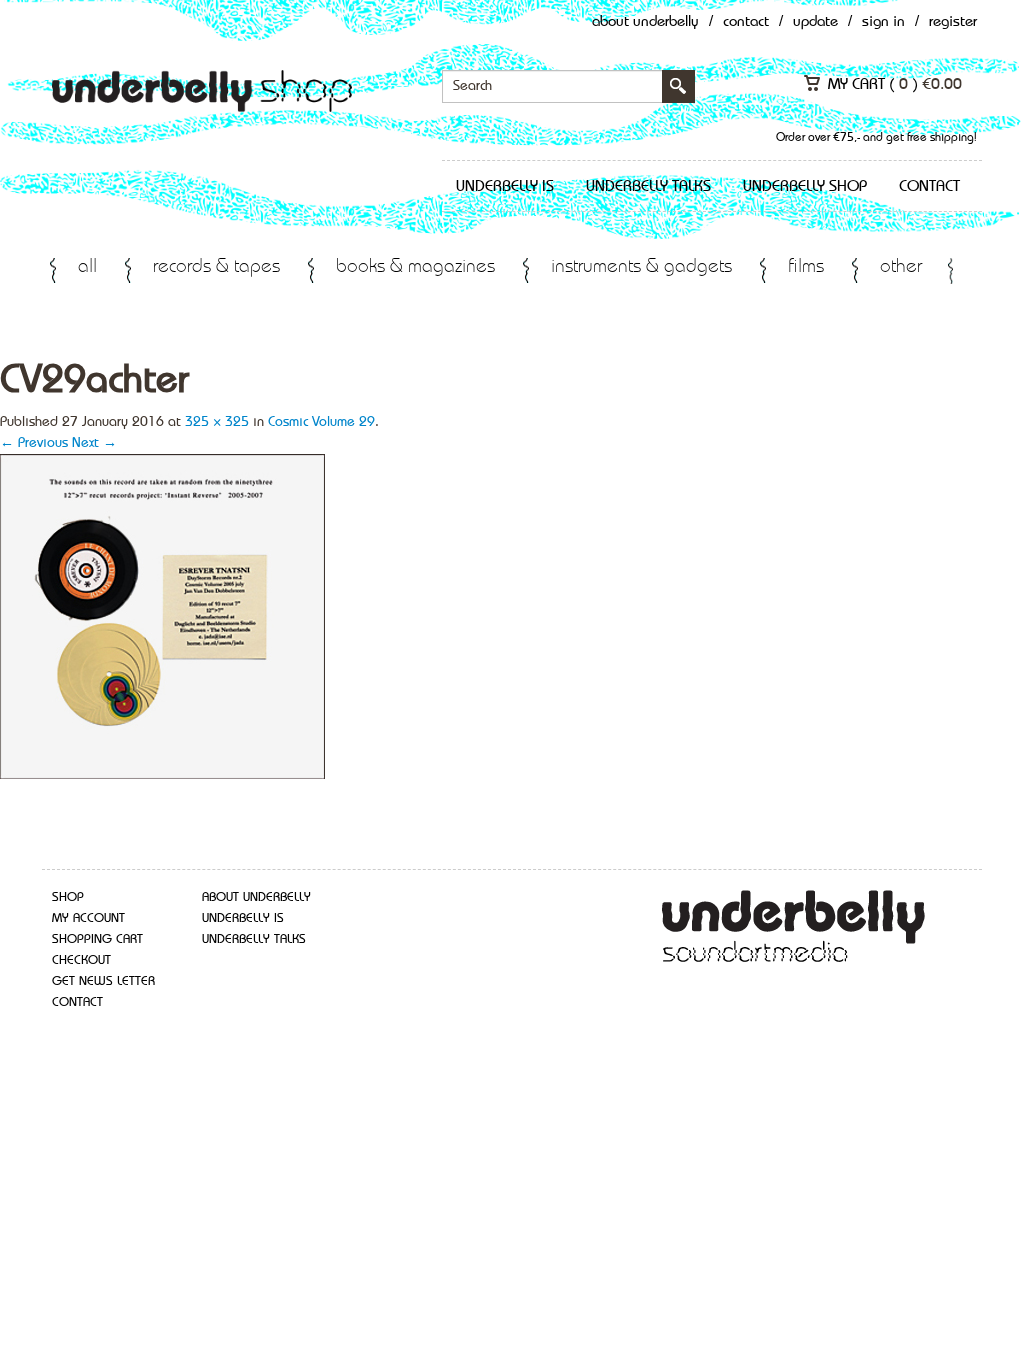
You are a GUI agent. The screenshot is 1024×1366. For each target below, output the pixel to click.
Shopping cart (97, 939)
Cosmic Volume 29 (321, 422)
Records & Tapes (216, 267)
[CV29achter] (162, 615)
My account (88, 918)
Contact (746, 22)
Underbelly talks (648, 187)
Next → (94, 443)
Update (815, 22)
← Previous (34, 443)
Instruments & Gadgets (641, 267)
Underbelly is (505, 187)
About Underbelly (645, 22)
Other (901, 267)
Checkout (81, 960)
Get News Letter (103, 981)
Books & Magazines (415, 267)
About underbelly (256, 897)
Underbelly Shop (805, 187)
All (87, 267)
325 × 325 (217, 422)
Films (806, 267)
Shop (68, 897)
